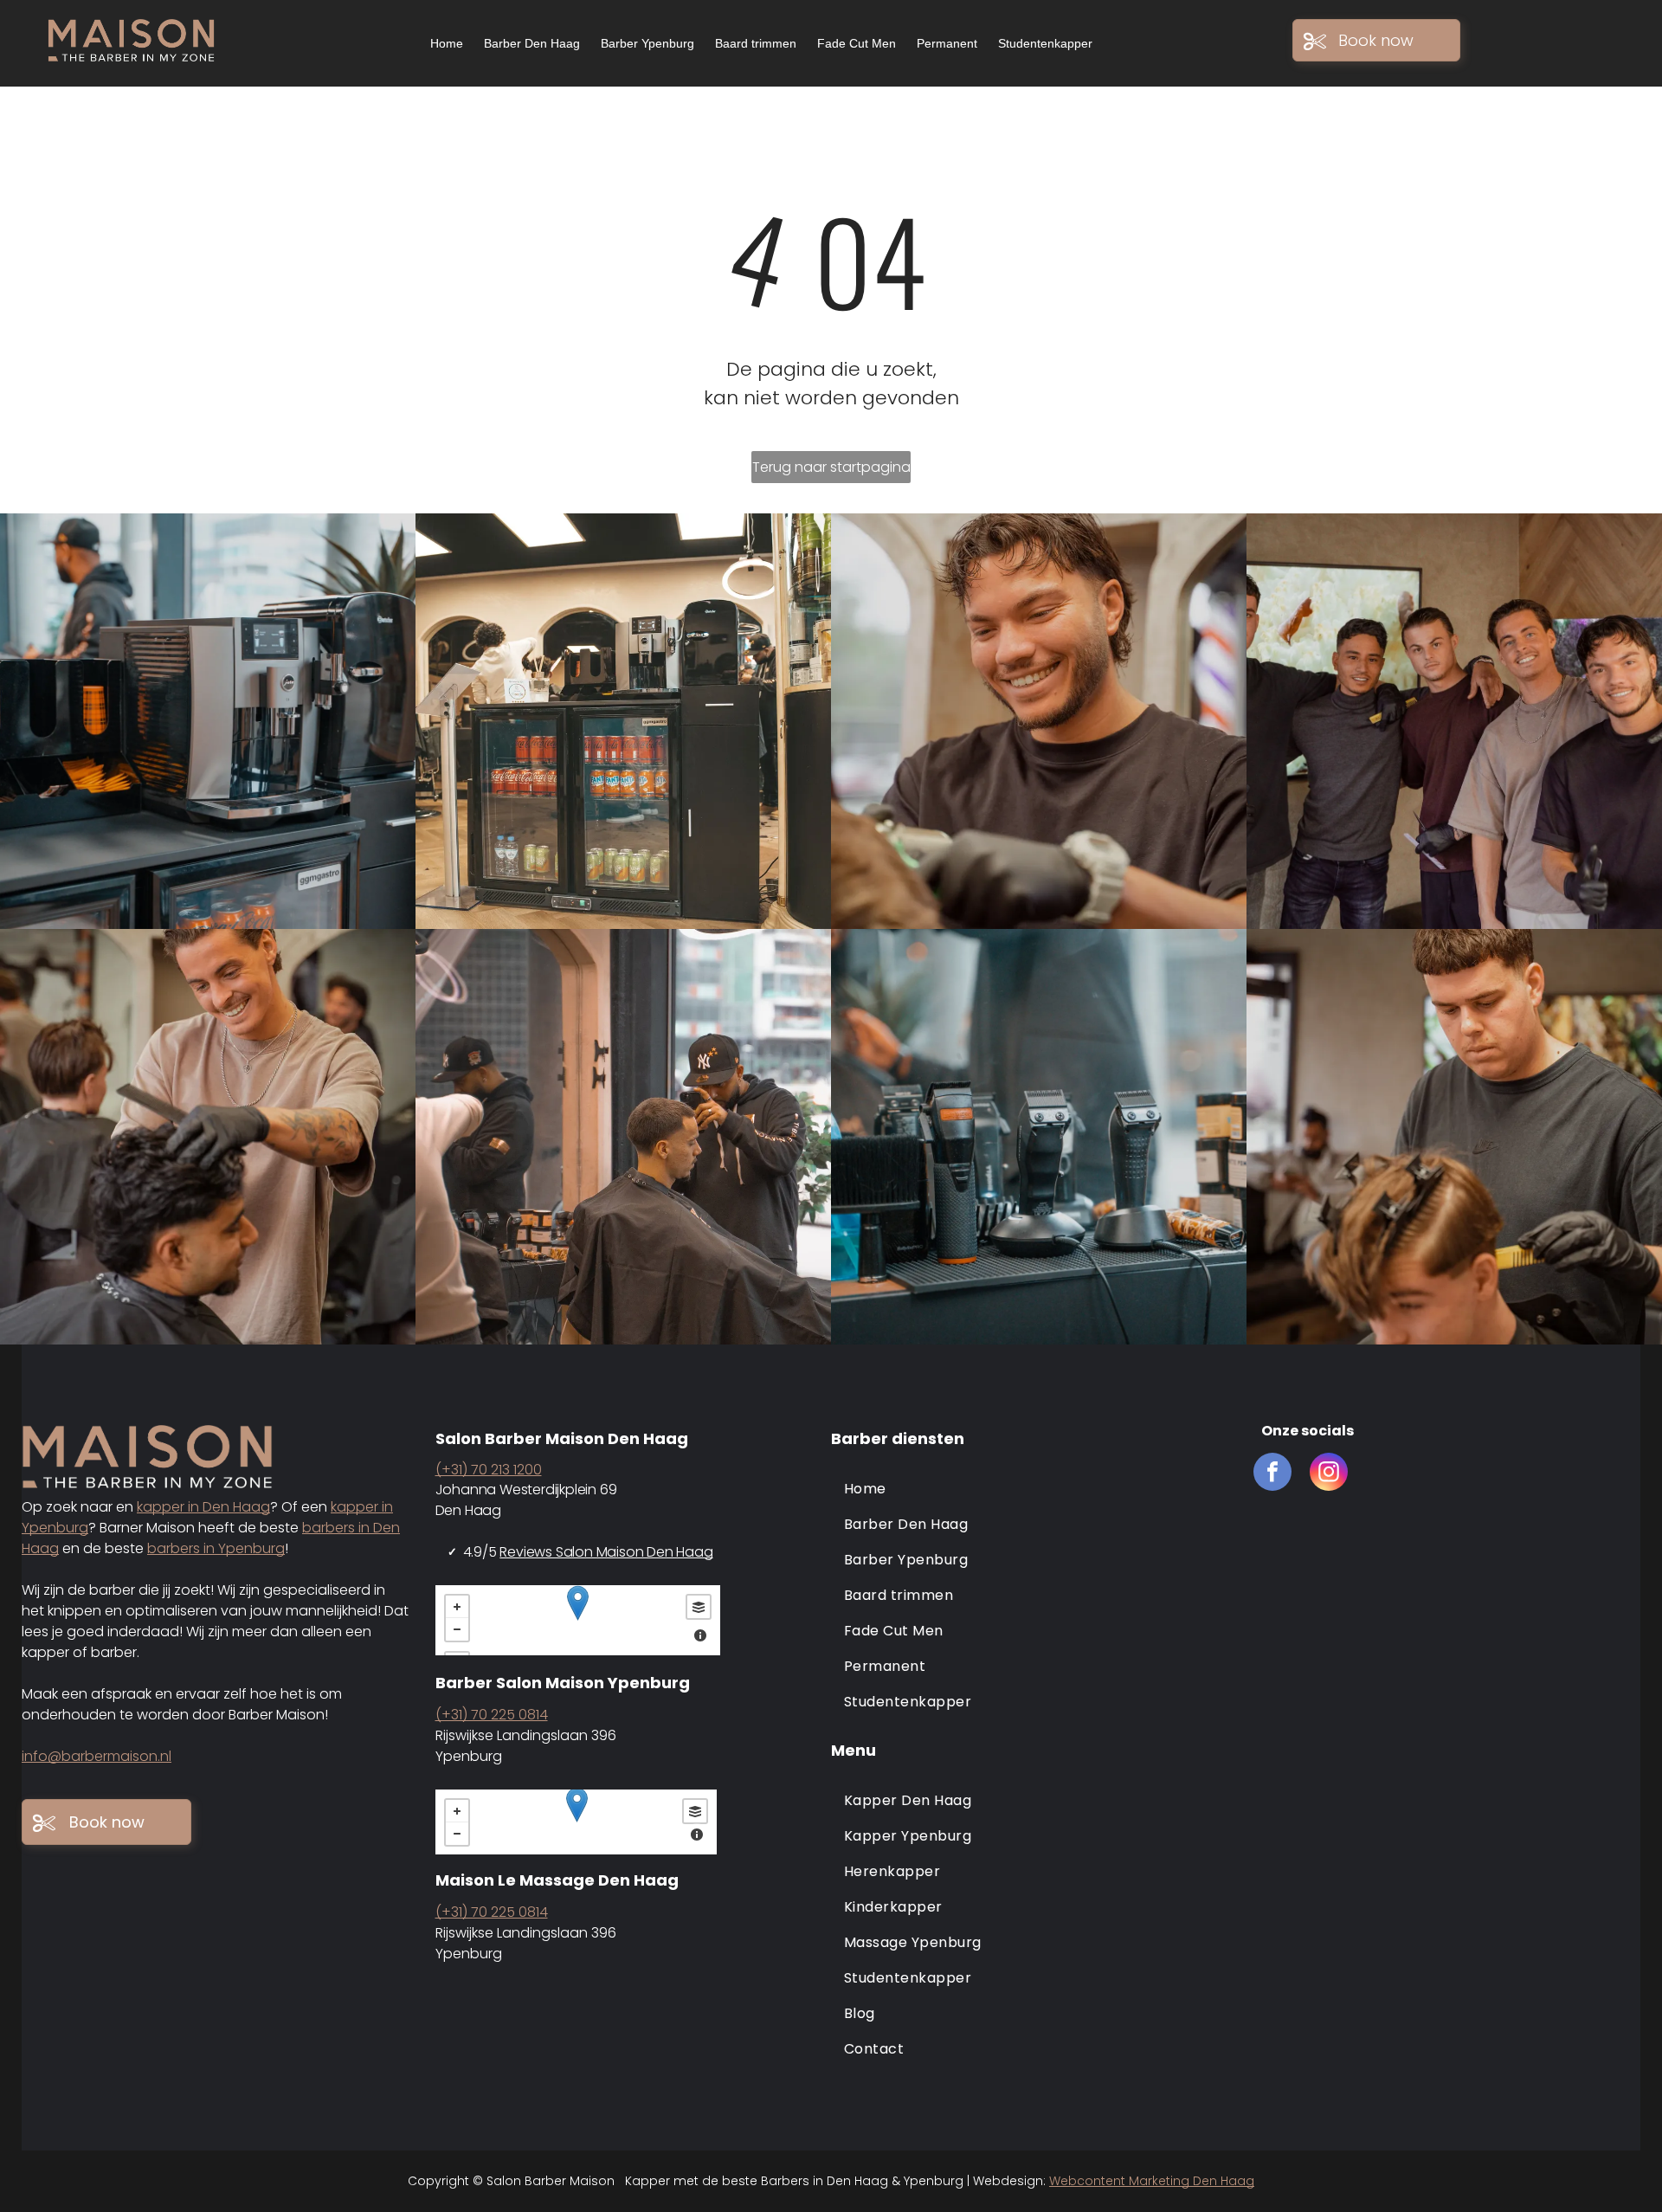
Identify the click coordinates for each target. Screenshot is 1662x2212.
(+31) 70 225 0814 (492, 1715)
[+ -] (578, 1620)
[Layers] (699, 1607)
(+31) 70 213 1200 (489, 1470)
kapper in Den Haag (203, 1507)
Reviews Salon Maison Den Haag (606, 1552)
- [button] (457, 1629)
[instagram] (1329, 1474)
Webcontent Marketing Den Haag (1152, 2181)
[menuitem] (1034, 1489)
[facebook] (1272, 1474)
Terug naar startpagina (831, 467)
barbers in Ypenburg (216, 1548)
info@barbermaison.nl (97, 1756)
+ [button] (457, 1607)
